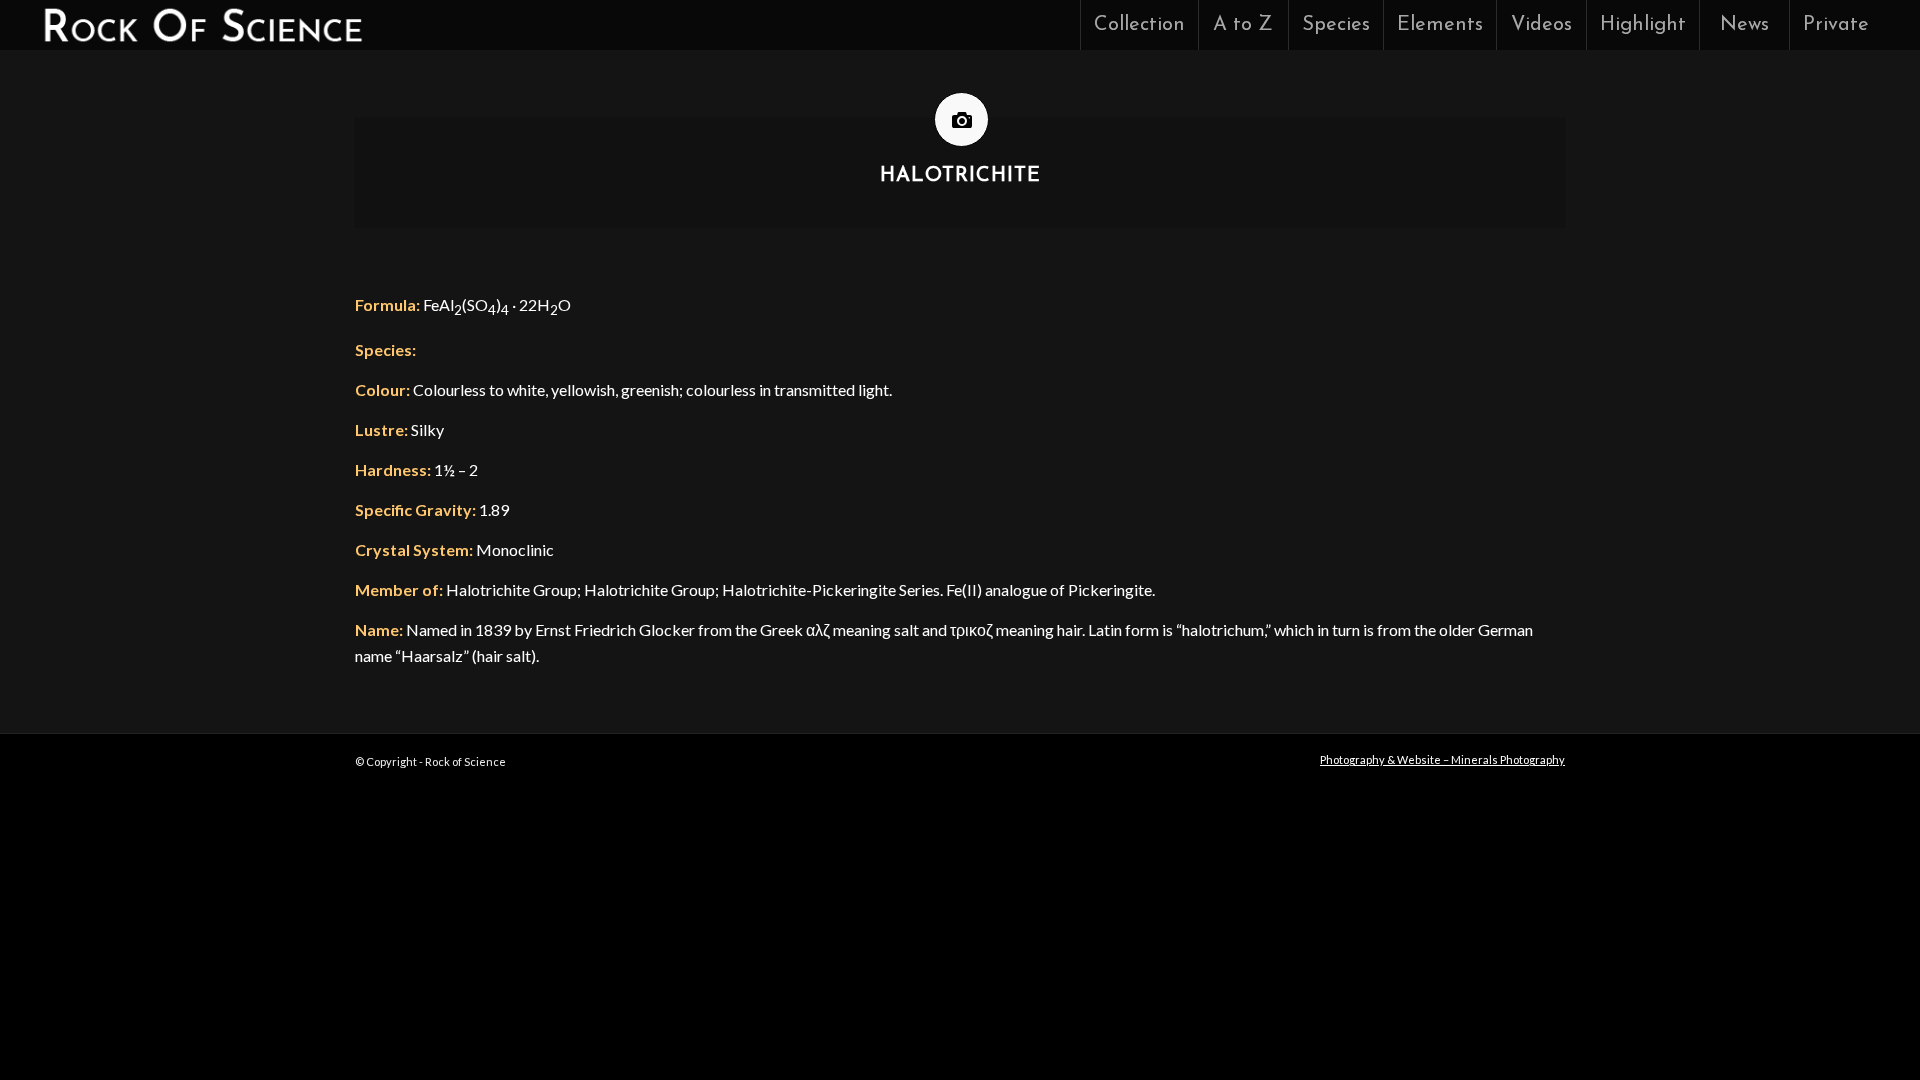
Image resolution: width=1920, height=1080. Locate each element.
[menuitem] (1139, 25)
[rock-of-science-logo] (201, 25)
